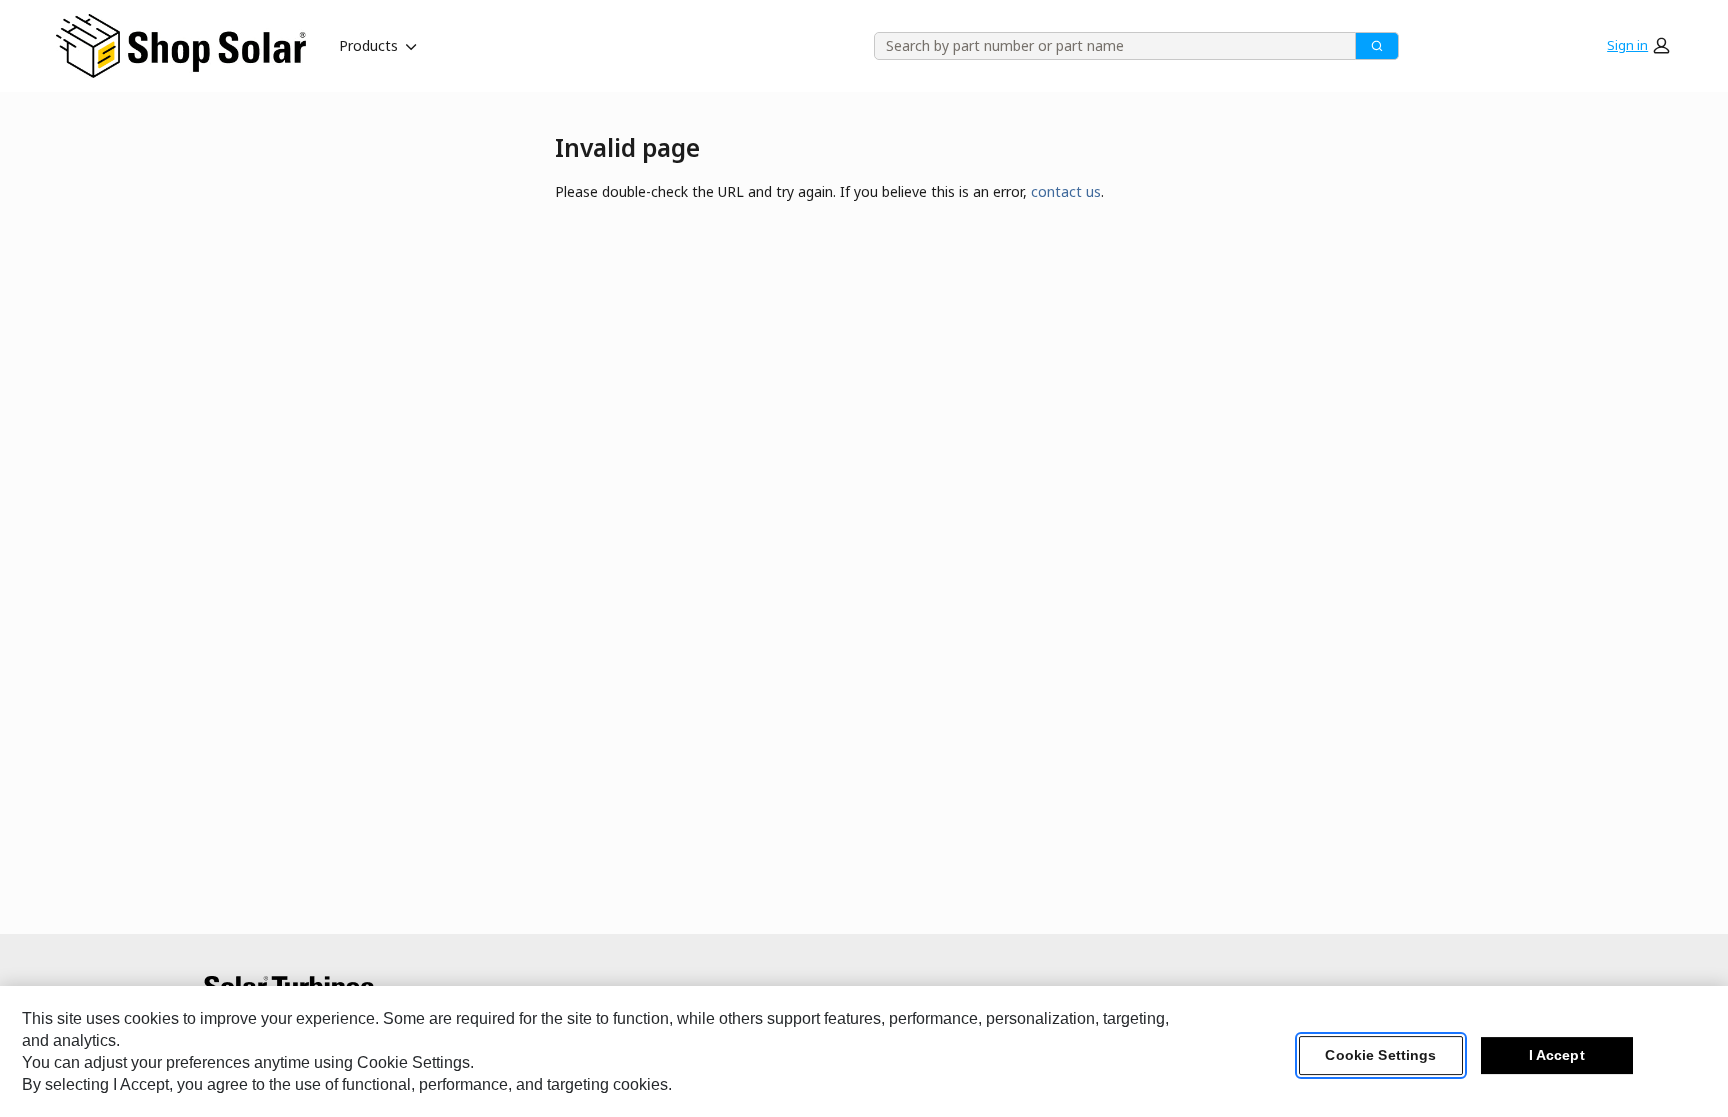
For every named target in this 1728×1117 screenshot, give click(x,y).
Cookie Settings (1380, 1056)
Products (368, 45)
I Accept (1557, 1056)
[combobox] (1108, 46)
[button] (1638, 46)
